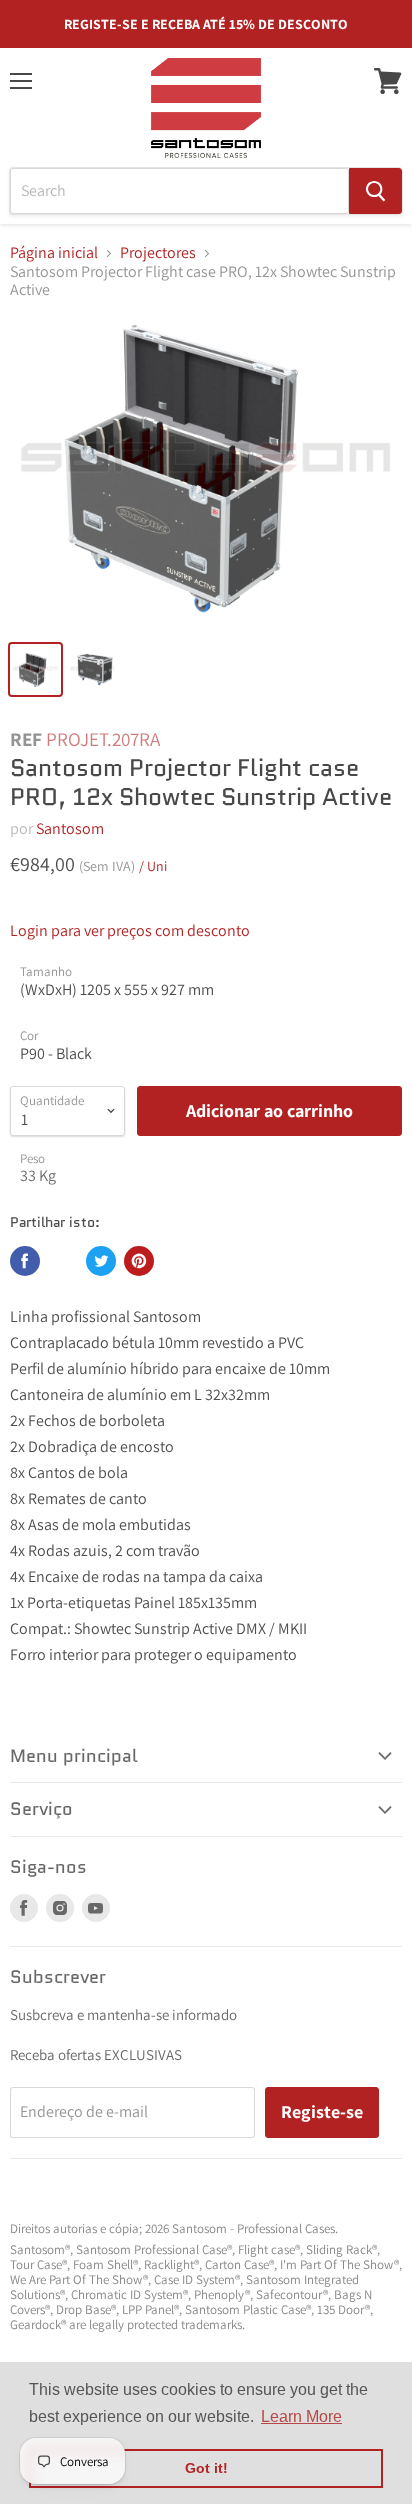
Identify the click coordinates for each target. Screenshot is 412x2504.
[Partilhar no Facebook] (25, 1261)
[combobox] (179, 191)
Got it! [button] (206, 2468)
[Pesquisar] (375, 191)
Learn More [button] (301, 2416)
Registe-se (322, 2111)
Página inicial (54, 253)
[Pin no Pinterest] (139, 1261)
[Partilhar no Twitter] (101, 1261)
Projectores (158, 253)
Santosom (70, 828)
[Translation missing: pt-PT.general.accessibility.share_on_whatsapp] (63, 1261)
